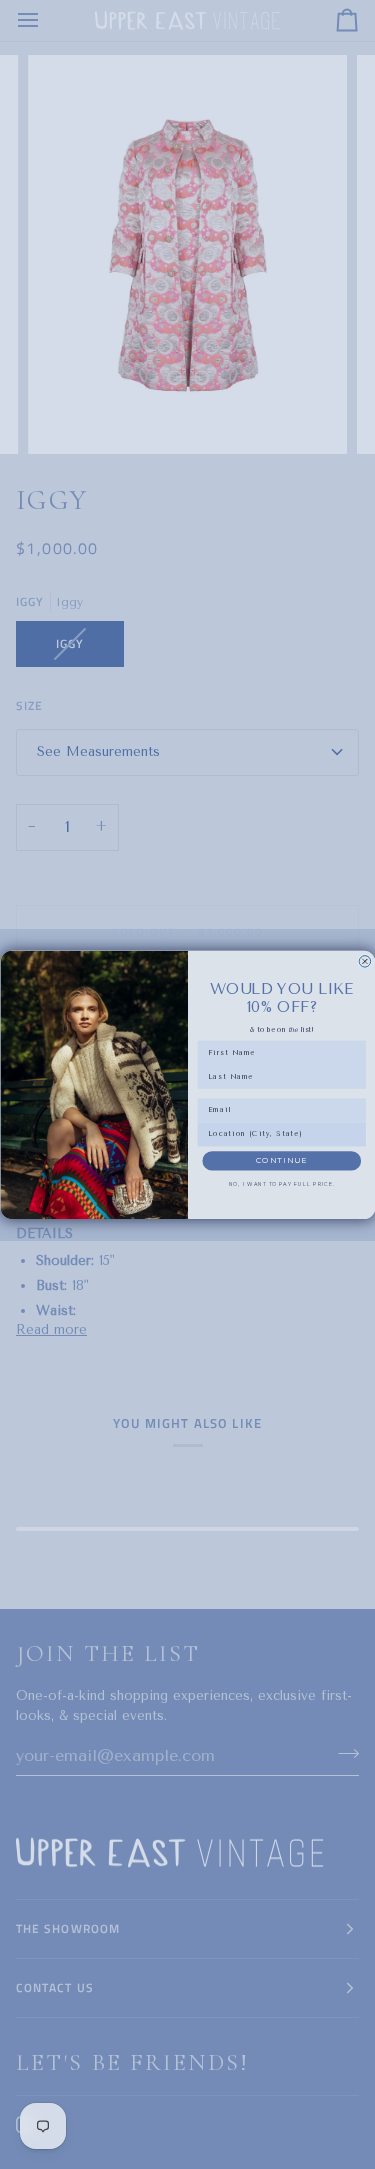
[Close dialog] (365, 961)
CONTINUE (281, 1160)
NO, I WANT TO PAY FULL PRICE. (281, 1184)
